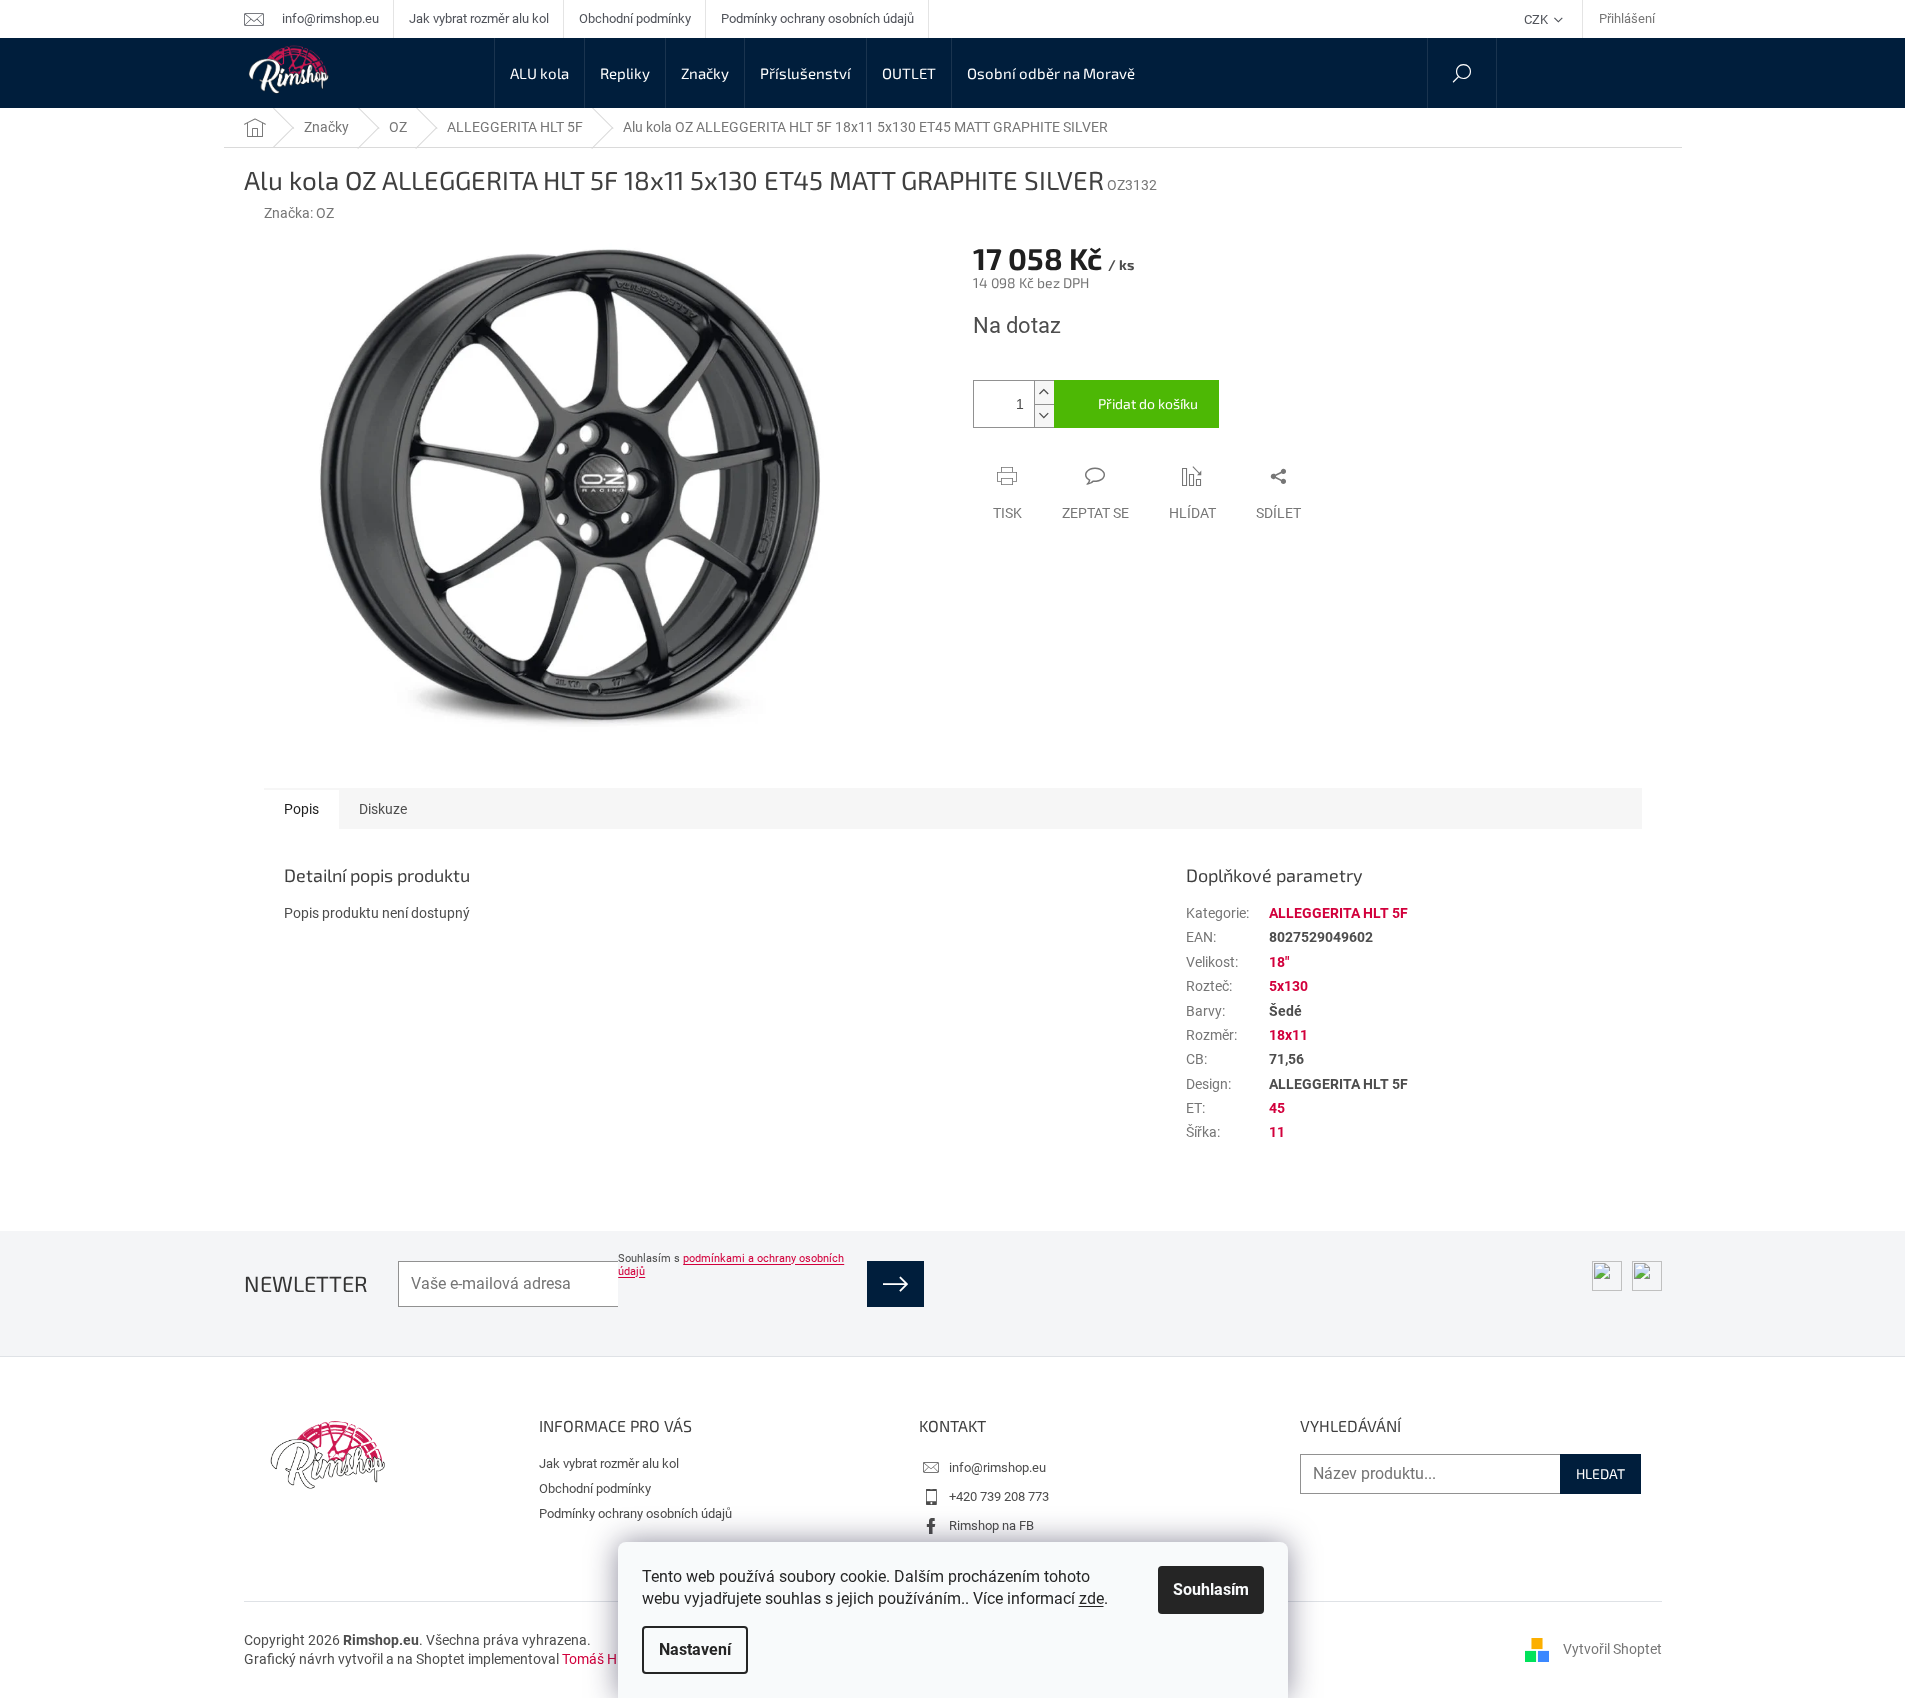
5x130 (1288, 986)
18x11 (1288, 1035)
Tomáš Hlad (599, 1659)
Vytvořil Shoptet (1612, 1649)
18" (1279, 962)
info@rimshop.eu (997, 1467)
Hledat (1600, 1473)
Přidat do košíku (1148, 403)
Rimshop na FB (991, 1525)
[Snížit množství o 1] (1044, 415)
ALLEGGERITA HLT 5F (1338, 913)
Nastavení (695, 1649)
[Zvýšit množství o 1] (1044, 392)
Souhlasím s (731, 1265)
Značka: (299, 213)
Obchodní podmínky (635, 18)
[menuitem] (539, 73)
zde (1091, 1598)
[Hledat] (1462, 73)
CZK (1537, 19)
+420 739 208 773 (999, 1496)
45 (1277, 1108)
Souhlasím (1211, 1589)
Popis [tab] (301, 809)
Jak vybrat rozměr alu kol (479, 18)
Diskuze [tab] (383, 809)
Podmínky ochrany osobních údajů (817, 18)
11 (1277, 1132)
